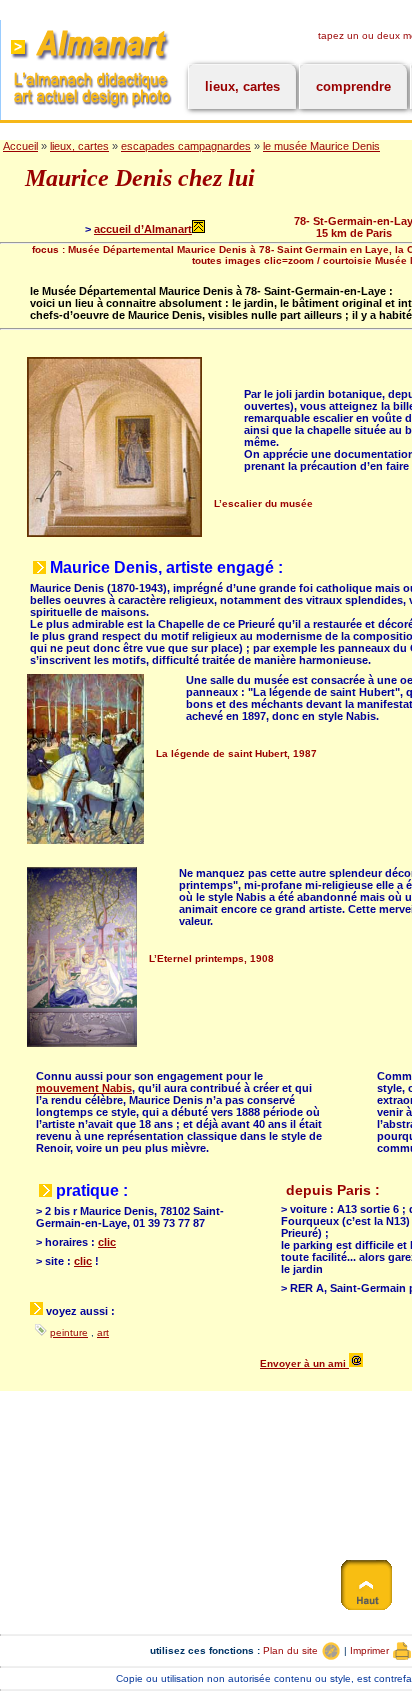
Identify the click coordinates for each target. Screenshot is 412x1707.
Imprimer (371, 1650)
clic (107, 1242)
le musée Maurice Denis (321, 146)
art (103, 1332)
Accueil (20, 146)
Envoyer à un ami (304, 1363)
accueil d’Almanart (143, 229)
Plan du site (292, 1650)
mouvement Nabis (84, 1088)
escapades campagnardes (186, 146)
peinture (69, 1332)
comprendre (353, 86)
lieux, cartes (242, 86)
